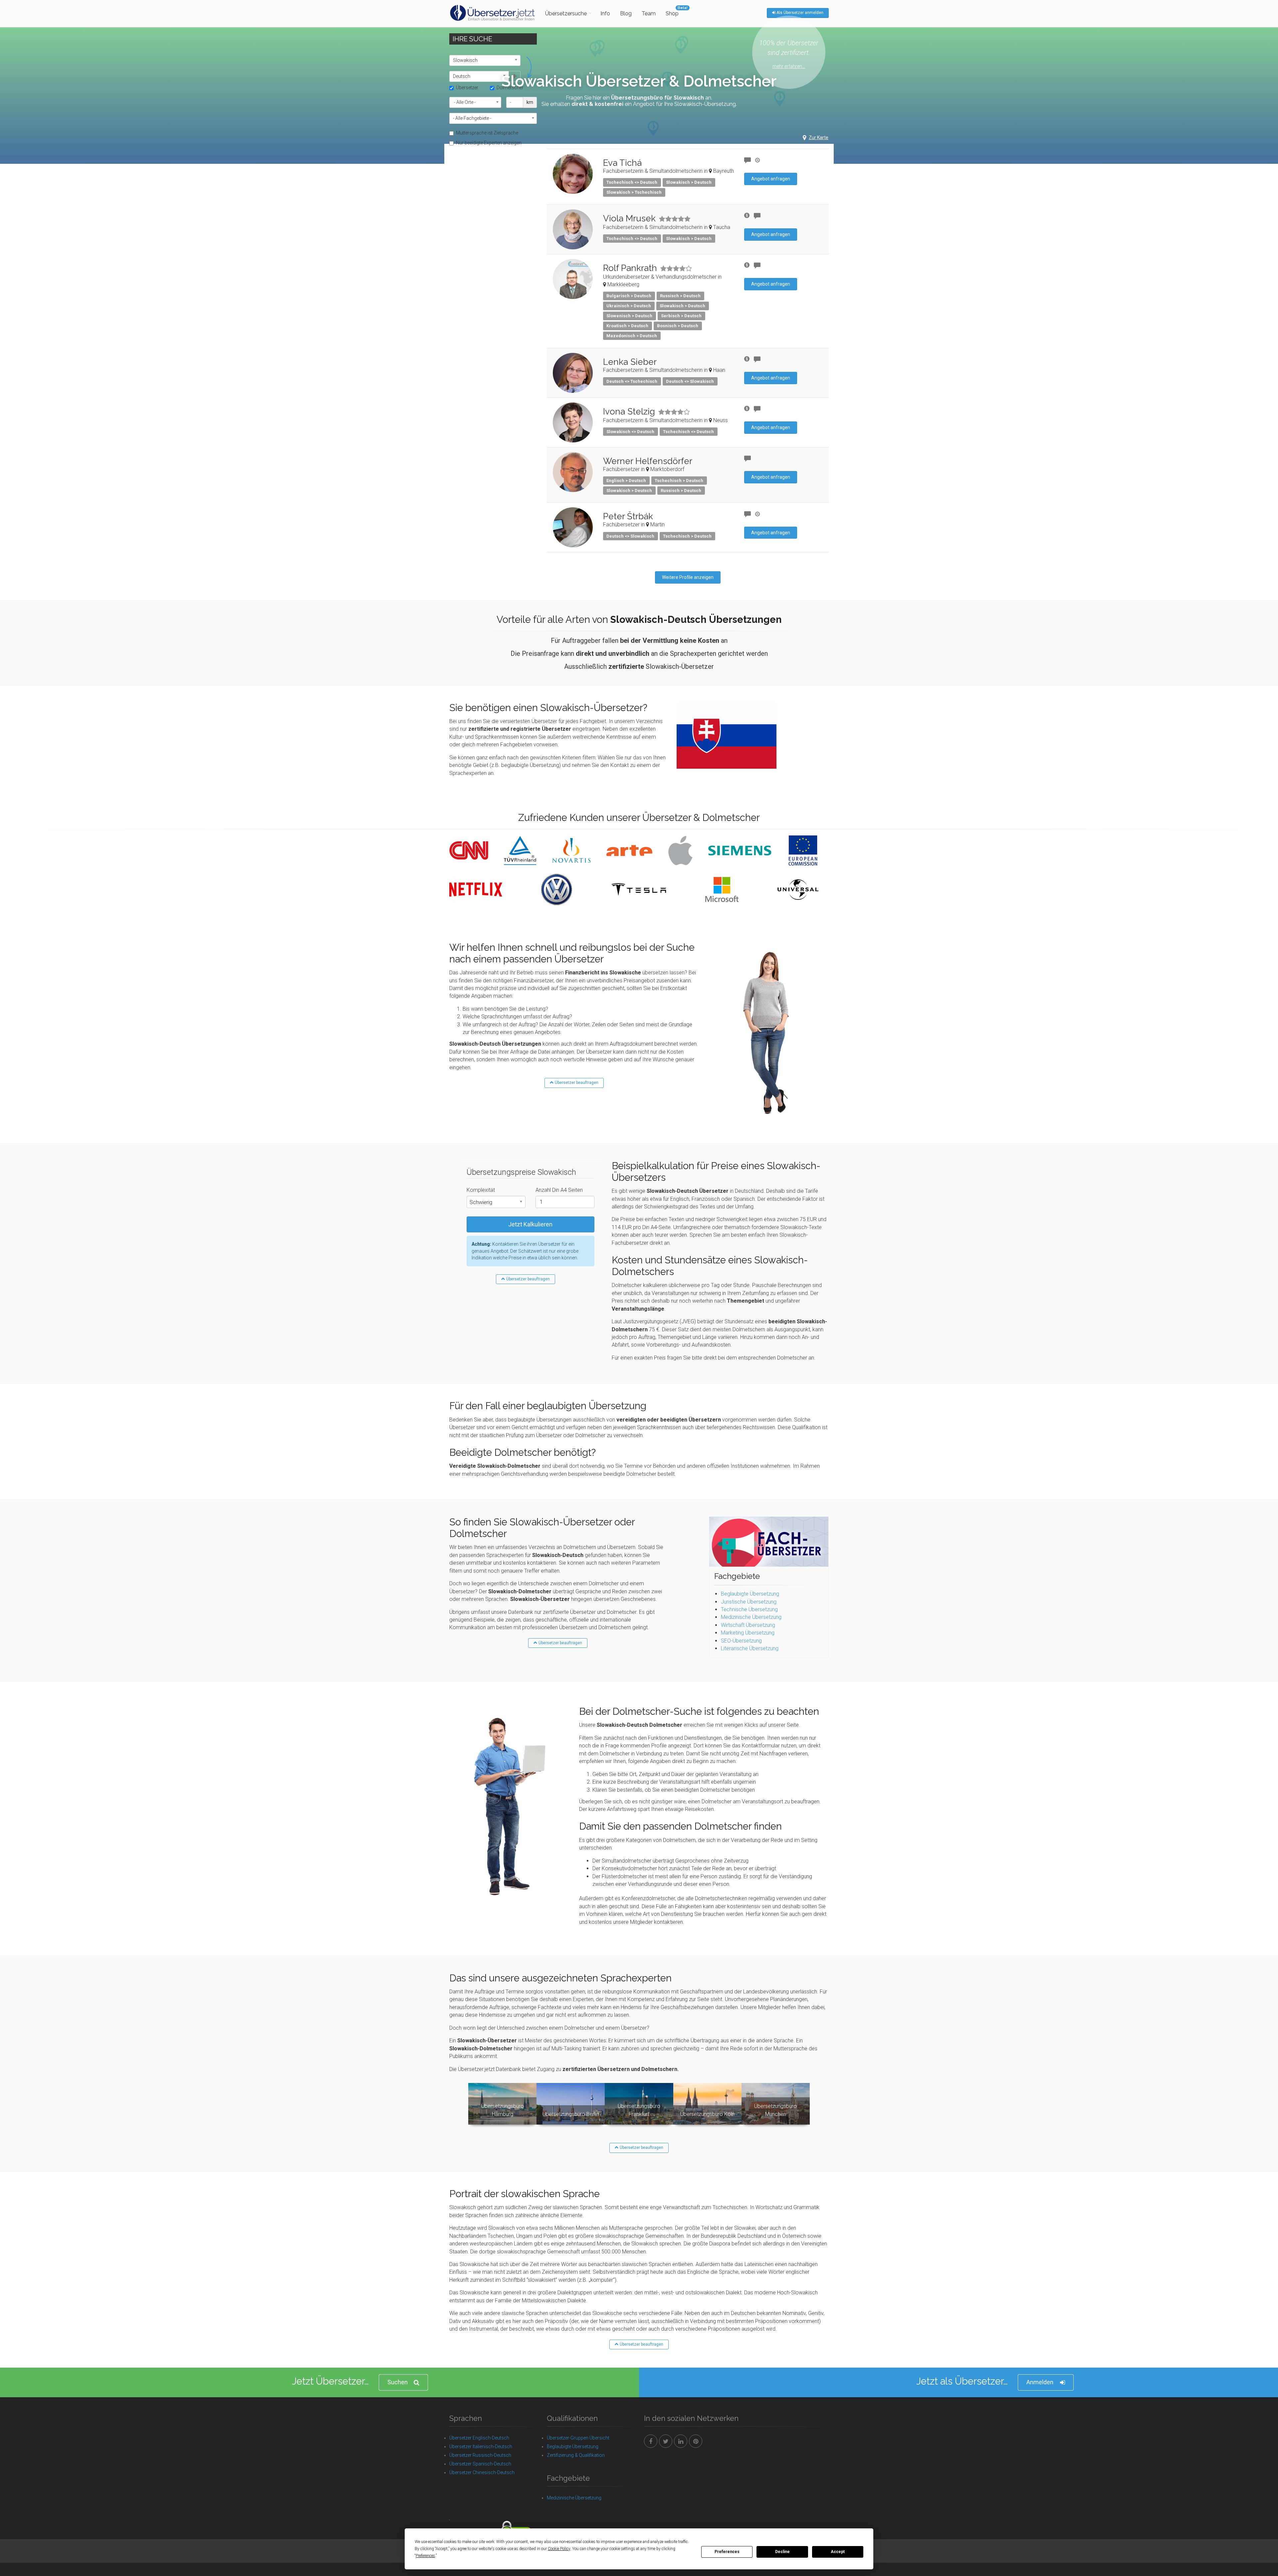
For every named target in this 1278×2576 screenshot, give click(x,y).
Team (649, 13)
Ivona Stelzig (629, 411)
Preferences (727, 2552)
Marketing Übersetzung (748, 1633)
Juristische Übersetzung (749, 1602)
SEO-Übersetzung (741, 1641)
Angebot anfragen (771, 179)
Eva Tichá (622, 163)
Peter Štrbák (628, 516)
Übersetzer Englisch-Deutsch (479, 2438)
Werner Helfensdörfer (648, 461)
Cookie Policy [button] (559, 2549)
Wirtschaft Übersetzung (748, 1625)
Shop (672, 13)
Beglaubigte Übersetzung (750, 1594)
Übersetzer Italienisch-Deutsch (481, 2447)
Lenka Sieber (630, 362)
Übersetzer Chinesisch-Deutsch (482, 2472)
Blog (626, 13)
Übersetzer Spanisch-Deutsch (480, 2464)
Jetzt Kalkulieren (530, 1224)
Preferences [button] (425, 2556)
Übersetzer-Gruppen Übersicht (578, 2438)
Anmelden (1040, 2382)
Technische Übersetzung (749, 1609)
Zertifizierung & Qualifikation (576, 2455)
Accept (838, 2552)
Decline (782, 2552)
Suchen (398, 2382)
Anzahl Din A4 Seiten (559, 1190)
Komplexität (481, 1190)
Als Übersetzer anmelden (799, 13)
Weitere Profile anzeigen (688, 577)
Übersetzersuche (566, 13)
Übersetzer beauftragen (576, 1083)
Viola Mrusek (629, 218)
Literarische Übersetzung (750, 1648)
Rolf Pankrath (630, 268)
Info (605, 13)
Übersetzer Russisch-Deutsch (480, 2455)
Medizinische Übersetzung (751, 1617)
